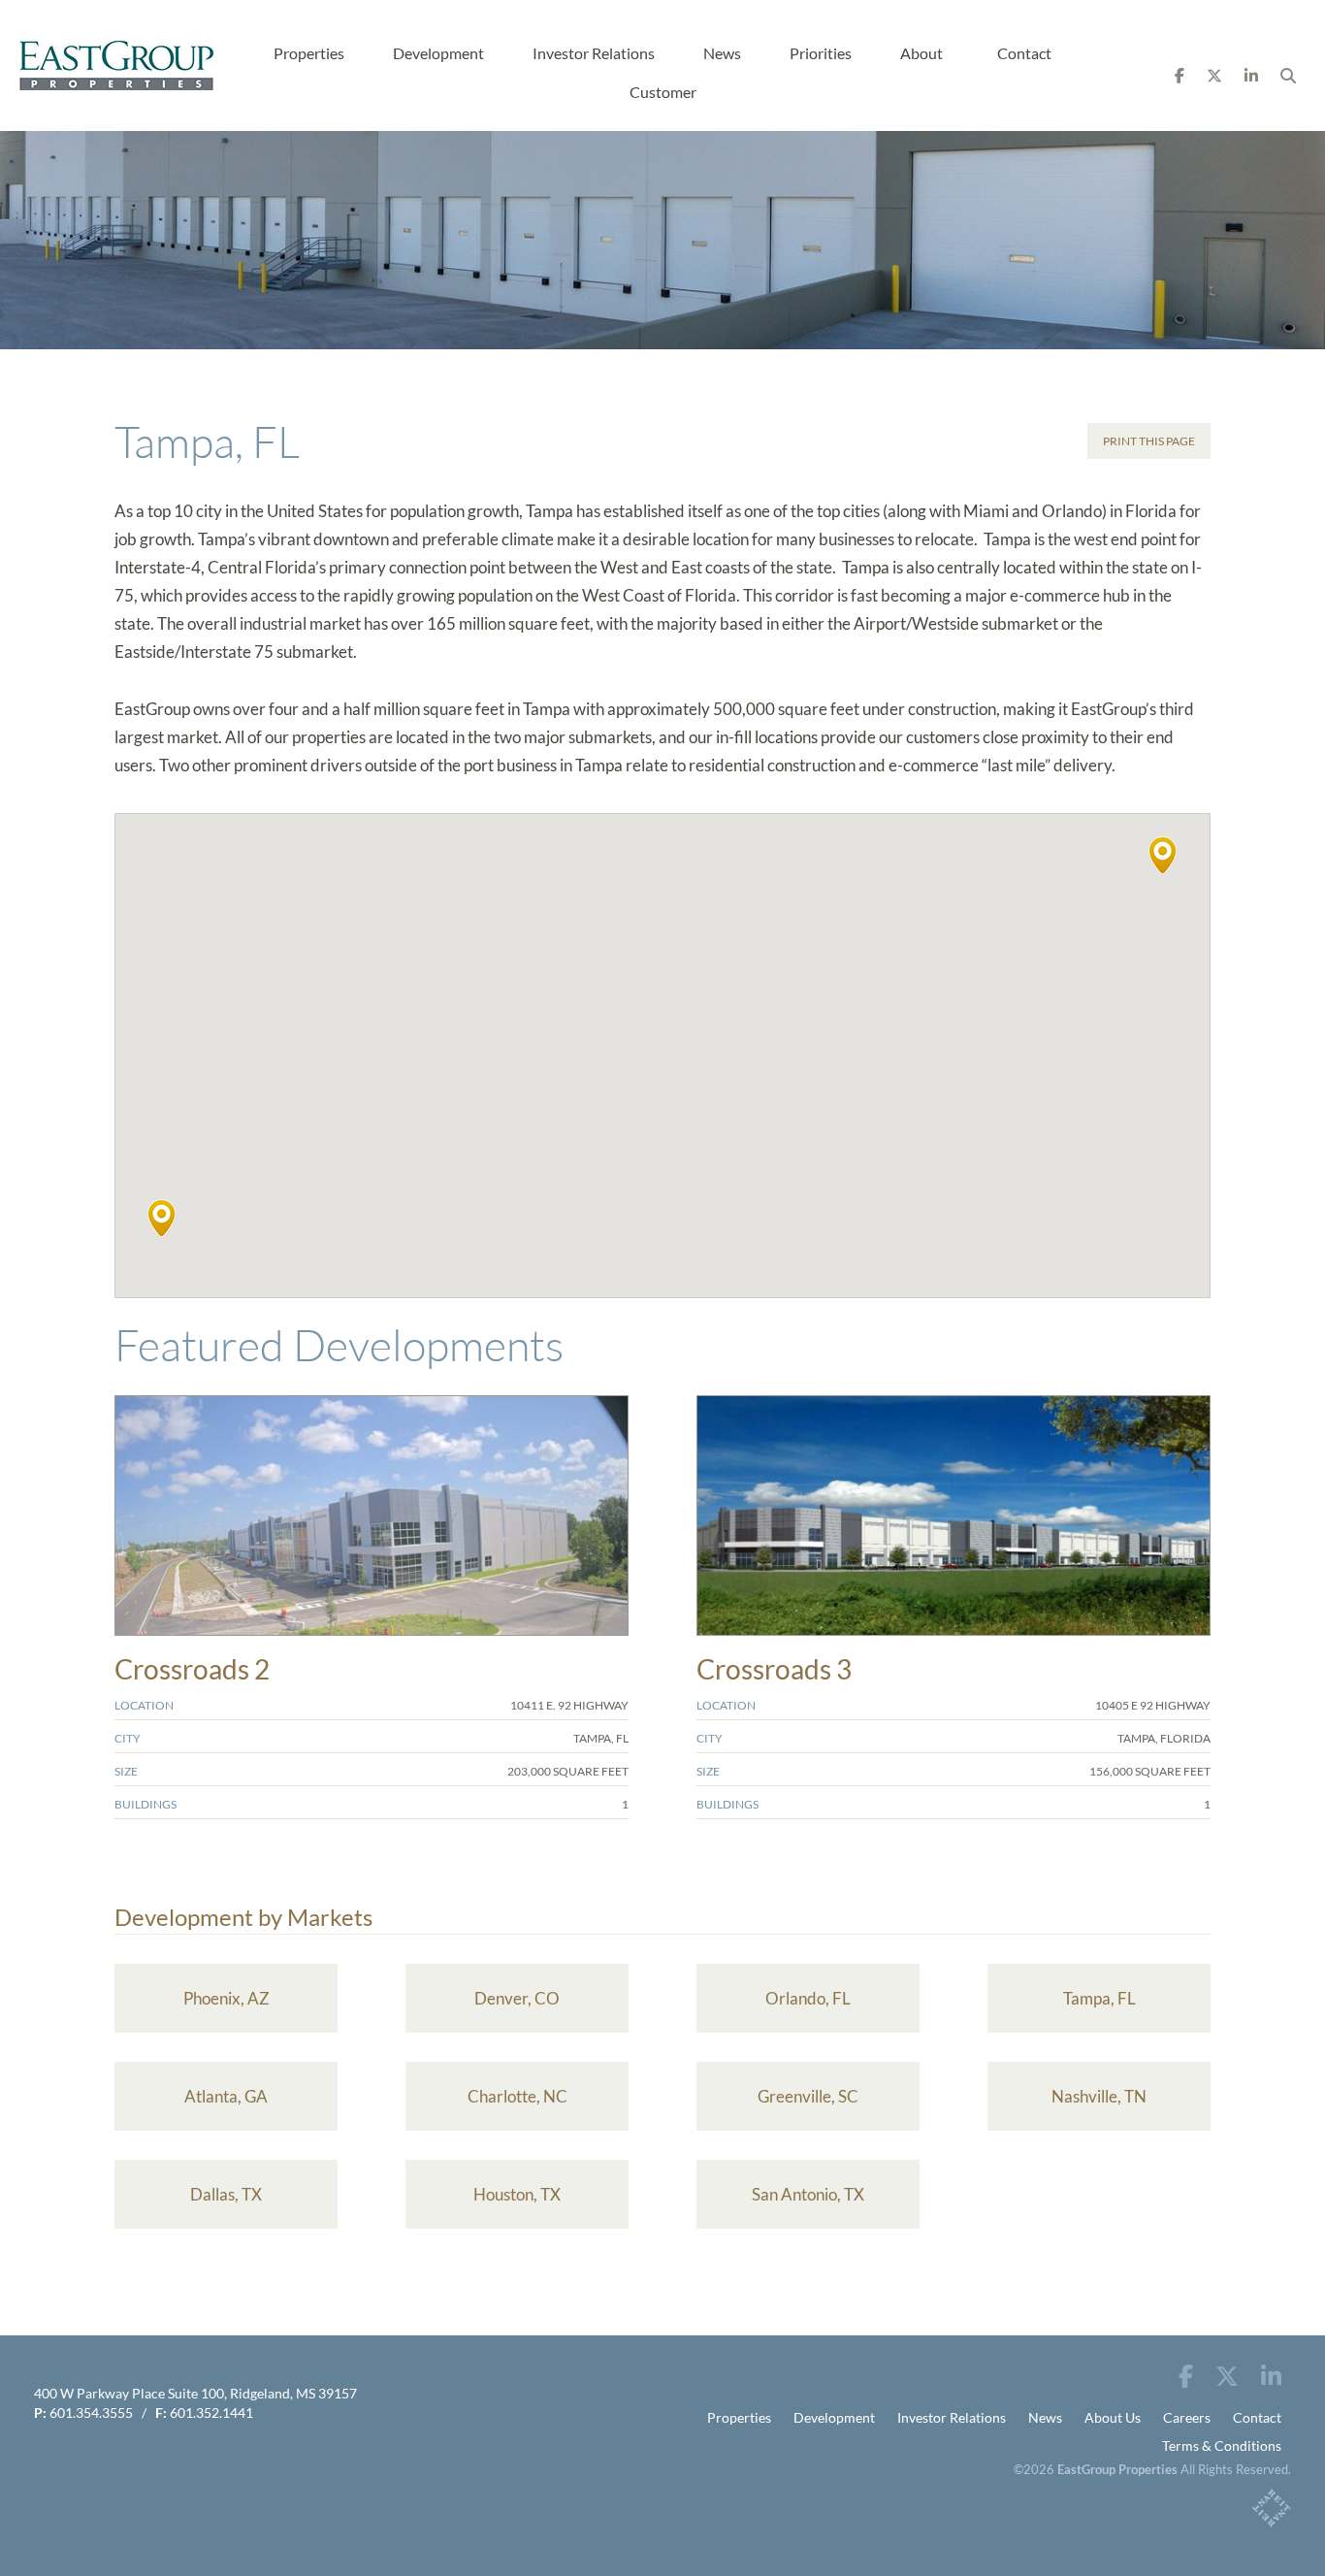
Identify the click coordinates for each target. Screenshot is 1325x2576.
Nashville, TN (1099, 2096)
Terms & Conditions (1222, 2446)
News (722, 53)
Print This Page (1149, 441)
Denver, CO (517, 1998)
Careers (1187, 2417)
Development (438, 53)
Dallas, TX (226, 2194)
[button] (1163, 855)
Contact (1024, 53)
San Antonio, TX (808, 2194)
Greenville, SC (808, 2096)
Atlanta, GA (226, 2096)
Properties (309, 53)
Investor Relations (594, 53)
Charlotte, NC (517, 2096)
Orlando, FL (808, 1998)
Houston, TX (517, 2194)
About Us (1113, 2417)
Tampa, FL (1099, 1998)
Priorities (821, 53)
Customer (663, 92)
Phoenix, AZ (226, 1998)
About (921, 53)
